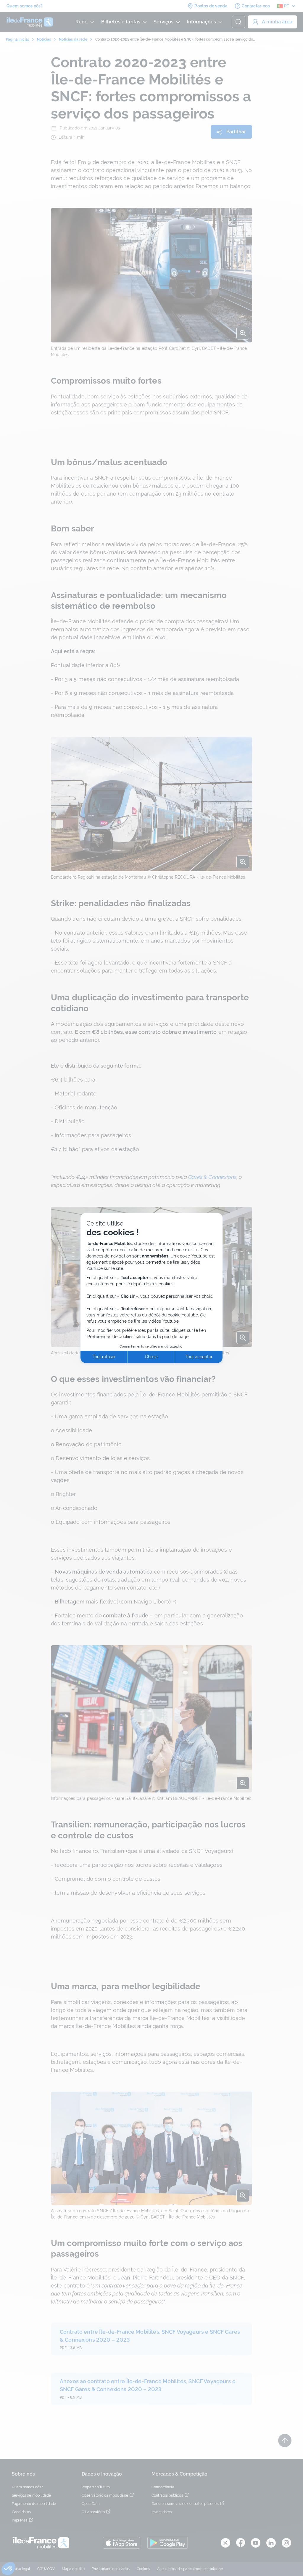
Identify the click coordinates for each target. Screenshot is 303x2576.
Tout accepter (199, 1357)
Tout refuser (104, 1357)
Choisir (151, 1357)
